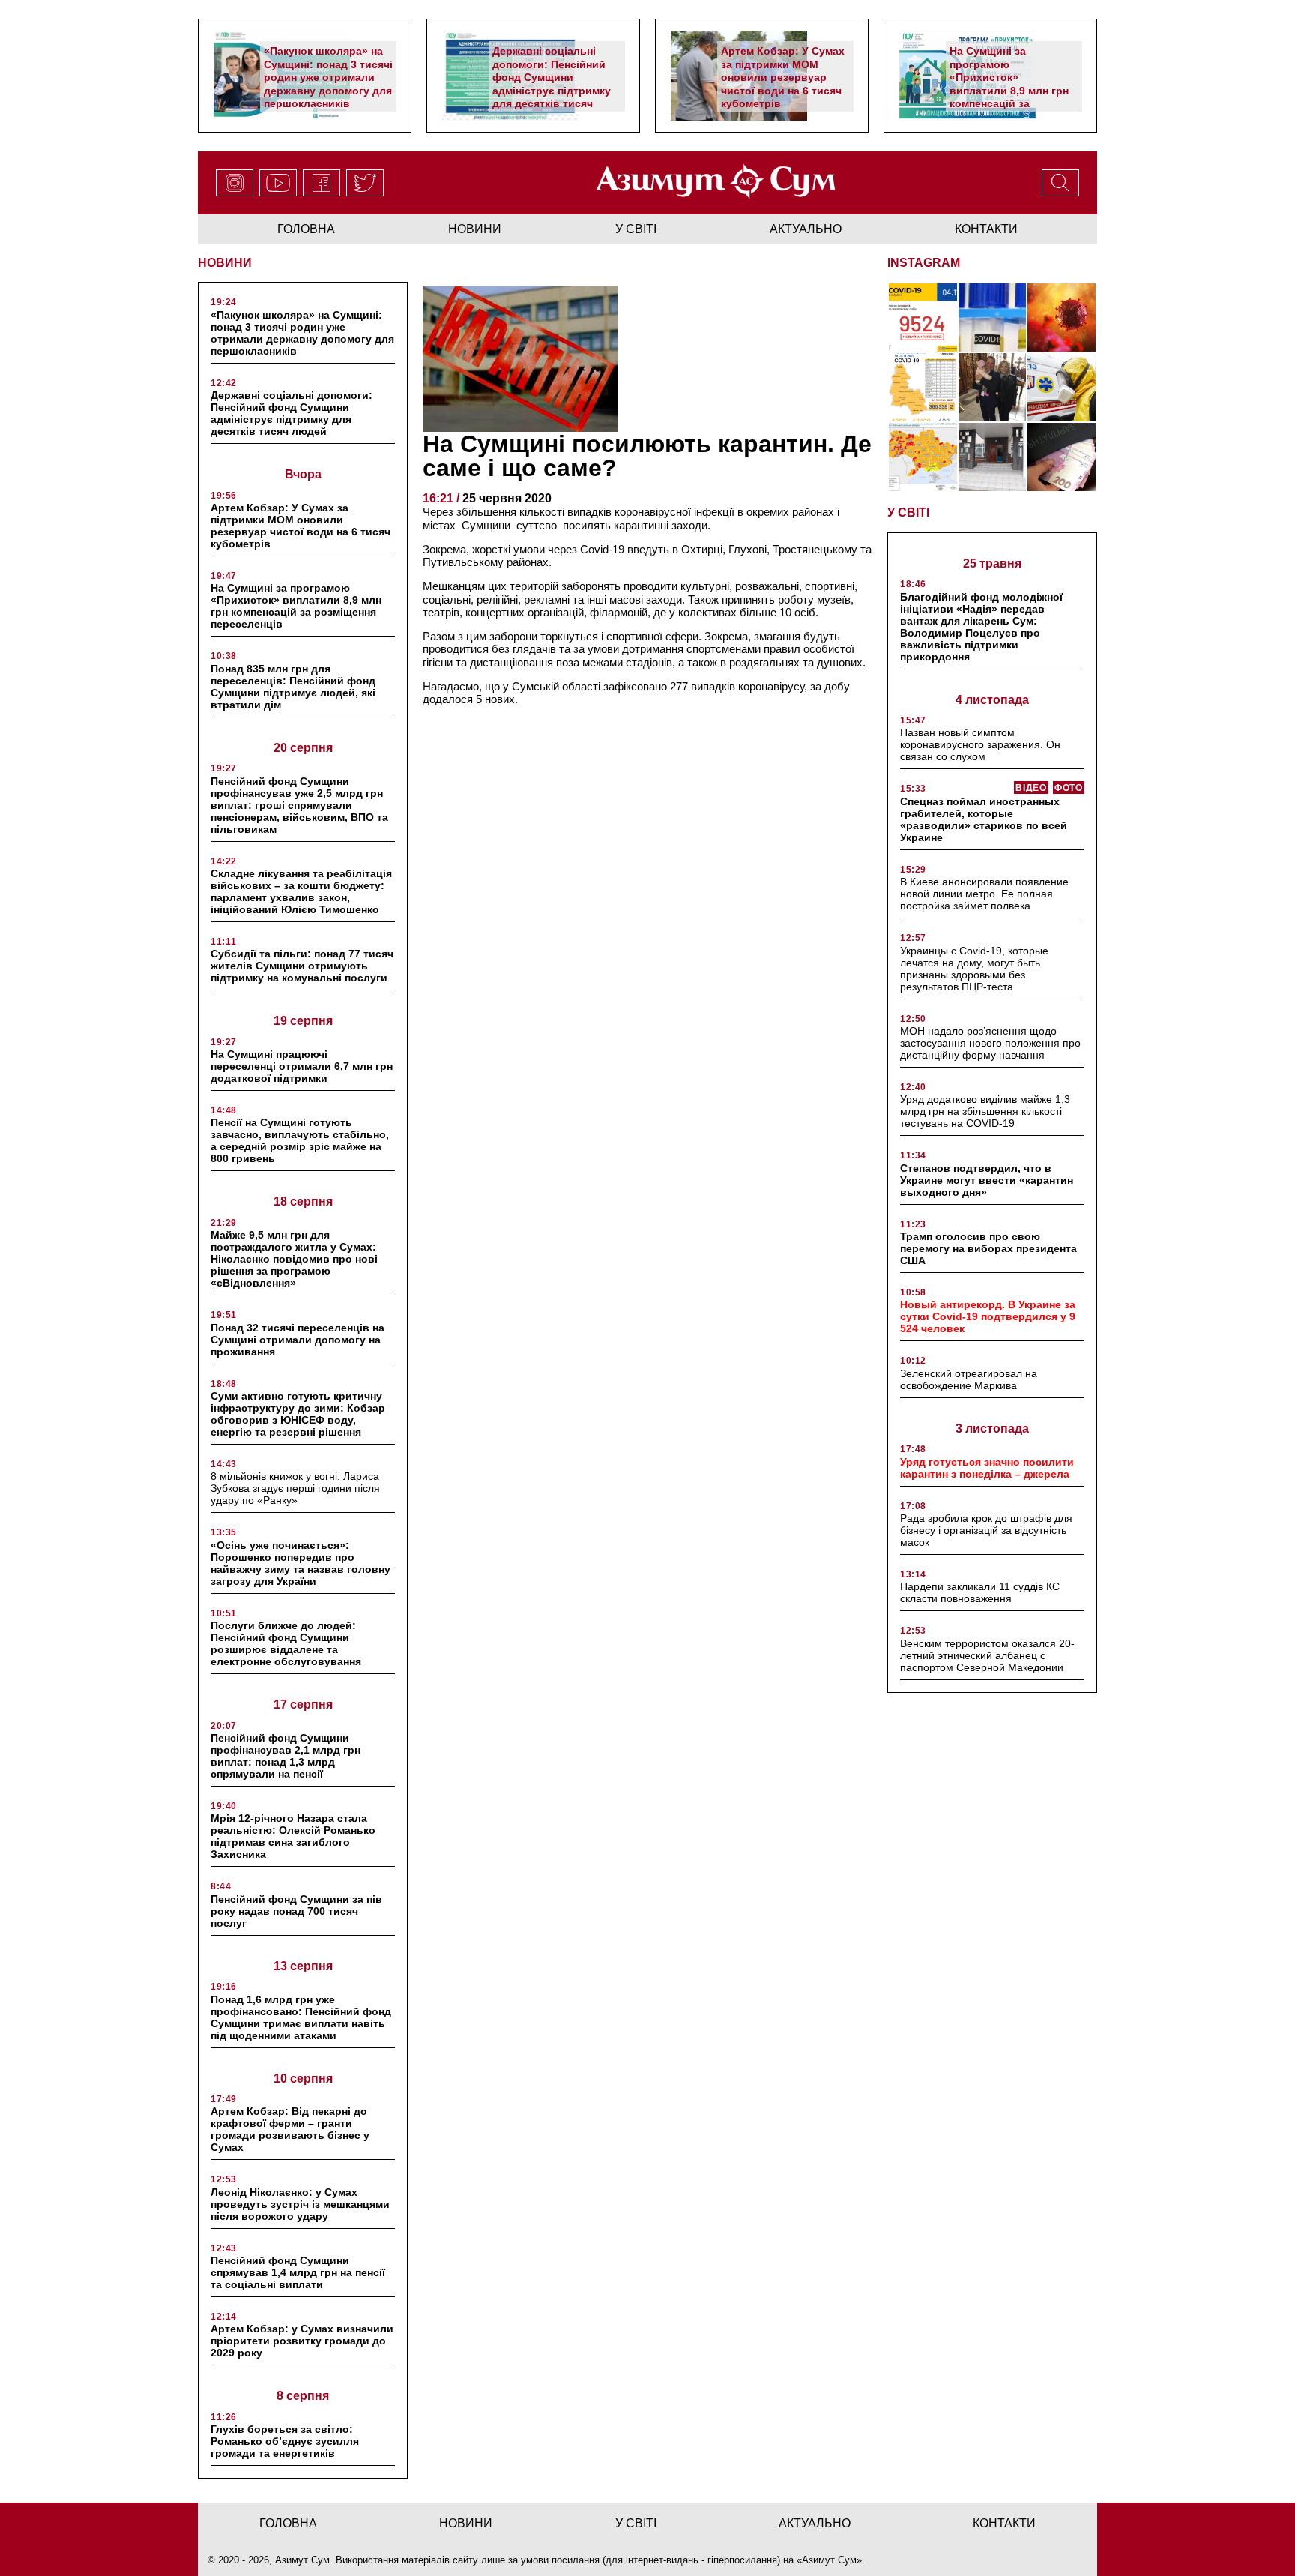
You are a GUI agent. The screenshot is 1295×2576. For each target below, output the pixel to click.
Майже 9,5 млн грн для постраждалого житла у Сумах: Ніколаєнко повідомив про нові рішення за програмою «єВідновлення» (294, 1259)
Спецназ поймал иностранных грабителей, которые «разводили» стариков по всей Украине (984, 819)
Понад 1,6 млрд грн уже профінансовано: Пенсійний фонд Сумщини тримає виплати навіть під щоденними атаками (301, 2017)
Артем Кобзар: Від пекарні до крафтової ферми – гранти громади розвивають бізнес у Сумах (290, 2129)
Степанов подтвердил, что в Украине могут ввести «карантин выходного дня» (987, 1180)
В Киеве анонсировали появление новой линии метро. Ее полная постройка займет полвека (984, 894)
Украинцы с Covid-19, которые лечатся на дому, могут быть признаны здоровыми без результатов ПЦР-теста (974, 969)
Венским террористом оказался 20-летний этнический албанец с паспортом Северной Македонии (987, 1655)
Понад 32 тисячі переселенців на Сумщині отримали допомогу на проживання (298, 1340)
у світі (636, 229)
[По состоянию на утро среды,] (923, 318)
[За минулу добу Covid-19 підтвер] (923, 387)
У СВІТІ (908, 512)
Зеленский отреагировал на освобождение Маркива (969, 1379)
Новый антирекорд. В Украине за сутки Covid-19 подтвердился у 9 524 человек (988, 1316)
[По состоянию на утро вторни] (993, 318)
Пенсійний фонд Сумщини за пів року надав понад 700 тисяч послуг (296, 1911)
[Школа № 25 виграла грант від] (993, 457)
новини (475, 229)
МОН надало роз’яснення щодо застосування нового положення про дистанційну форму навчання (990, 1043)
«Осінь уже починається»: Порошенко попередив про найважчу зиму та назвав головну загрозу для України (301, 1563)
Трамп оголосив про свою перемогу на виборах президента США (988, 1248)
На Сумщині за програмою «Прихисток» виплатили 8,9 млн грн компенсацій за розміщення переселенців (1009, 90)
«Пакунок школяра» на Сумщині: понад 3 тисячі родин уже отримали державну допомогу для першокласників (328, 77)
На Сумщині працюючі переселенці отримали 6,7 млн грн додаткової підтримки (302, 1066)
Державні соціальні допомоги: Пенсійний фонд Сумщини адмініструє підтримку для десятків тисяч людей (552, 84)
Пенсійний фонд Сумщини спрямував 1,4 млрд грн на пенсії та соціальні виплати (298, 2272)
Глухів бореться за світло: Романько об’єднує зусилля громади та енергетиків (285, 2441)
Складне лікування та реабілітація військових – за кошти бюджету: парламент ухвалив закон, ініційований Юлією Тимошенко (301, 891)
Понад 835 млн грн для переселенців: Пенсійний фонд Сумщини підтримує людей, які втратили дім (293, 687)
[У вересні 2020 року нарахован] (1062, 457)
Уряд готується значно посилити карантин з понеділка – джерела (987, 1468)
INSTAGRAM (924, 263)
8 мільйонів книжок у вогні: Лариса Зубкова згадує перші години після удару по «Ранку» (295, 1488)
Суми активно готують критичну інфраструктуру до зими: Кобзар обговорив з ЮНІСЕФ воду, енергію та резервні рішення (298, 1414)
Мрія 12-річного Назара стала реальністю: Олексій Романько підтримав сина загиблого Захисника (293, 1836)
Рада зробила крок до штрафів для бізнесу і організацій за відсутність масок (986, 1530)
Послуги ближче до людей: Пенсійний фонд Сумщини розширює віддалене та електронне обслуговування (286, 1643)
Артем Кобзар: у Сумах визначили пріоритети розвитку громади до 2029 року (302, 2341)
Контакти (986, 229)
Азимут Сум (829, 2560)
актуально (806, 229)
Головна (306, 229)
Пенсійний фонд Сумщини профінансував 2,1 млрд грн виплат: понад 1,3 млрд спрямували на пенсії (286, 1756)
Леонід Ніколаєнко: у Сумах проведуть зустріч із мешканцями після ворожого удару (300, 2204)
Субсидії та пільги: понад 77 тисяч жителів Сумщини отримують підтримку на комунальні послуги (302, 966)
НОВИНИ (225, 263)
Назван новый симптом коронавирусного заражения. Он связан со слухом (980, 744)
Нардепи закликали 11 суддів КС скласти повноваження (980, 1592)
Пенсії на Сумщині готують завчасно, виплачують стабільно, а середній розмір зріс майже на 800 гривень (300, 1140)
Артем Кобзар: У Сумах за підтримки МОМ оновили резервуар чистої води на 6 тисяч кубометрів (783, 77)
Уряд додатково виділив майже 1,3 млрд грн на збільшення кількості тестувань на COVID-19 (985, 1111)
